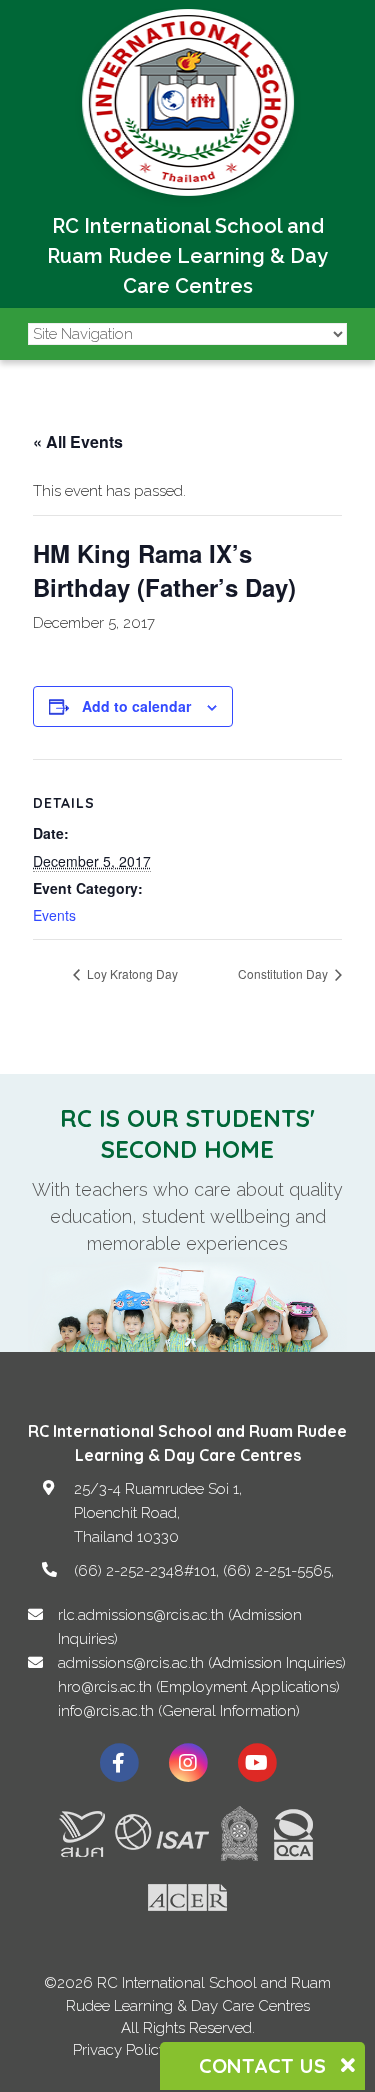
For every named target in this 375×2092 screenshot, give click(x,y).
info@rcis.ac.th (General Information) (179, 1711)
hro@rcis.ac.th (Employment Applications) (199, 1687)
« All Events (78, 441)
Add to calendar (136, 706)
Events (54, 915)
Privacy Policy (120, 2050)
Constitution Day (284, 973)
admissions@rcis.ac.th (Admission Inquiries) (202, 1663)
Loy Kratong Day (131, 973)
